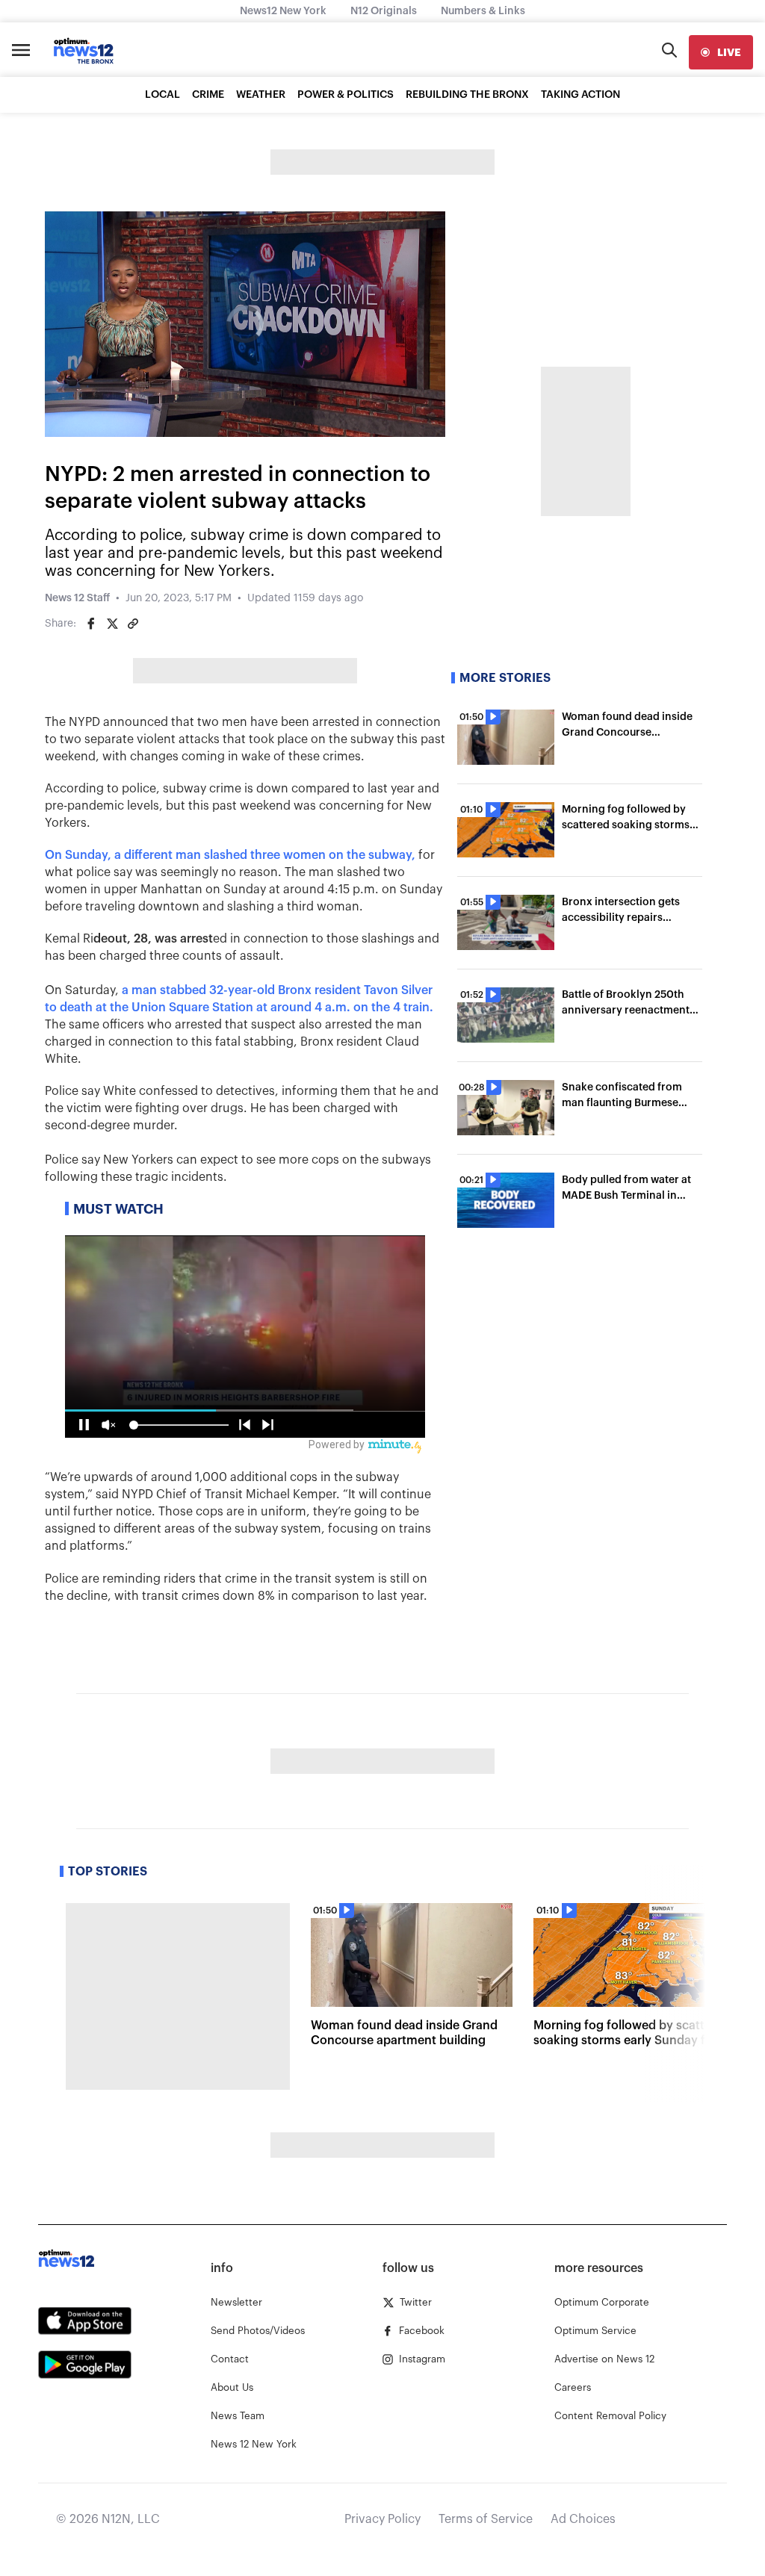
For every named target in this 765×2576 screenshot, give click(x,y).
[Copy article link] (133, 624)
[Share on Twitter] (112, 624)
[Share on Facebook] (91, 624)
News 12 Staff (77, 598)
